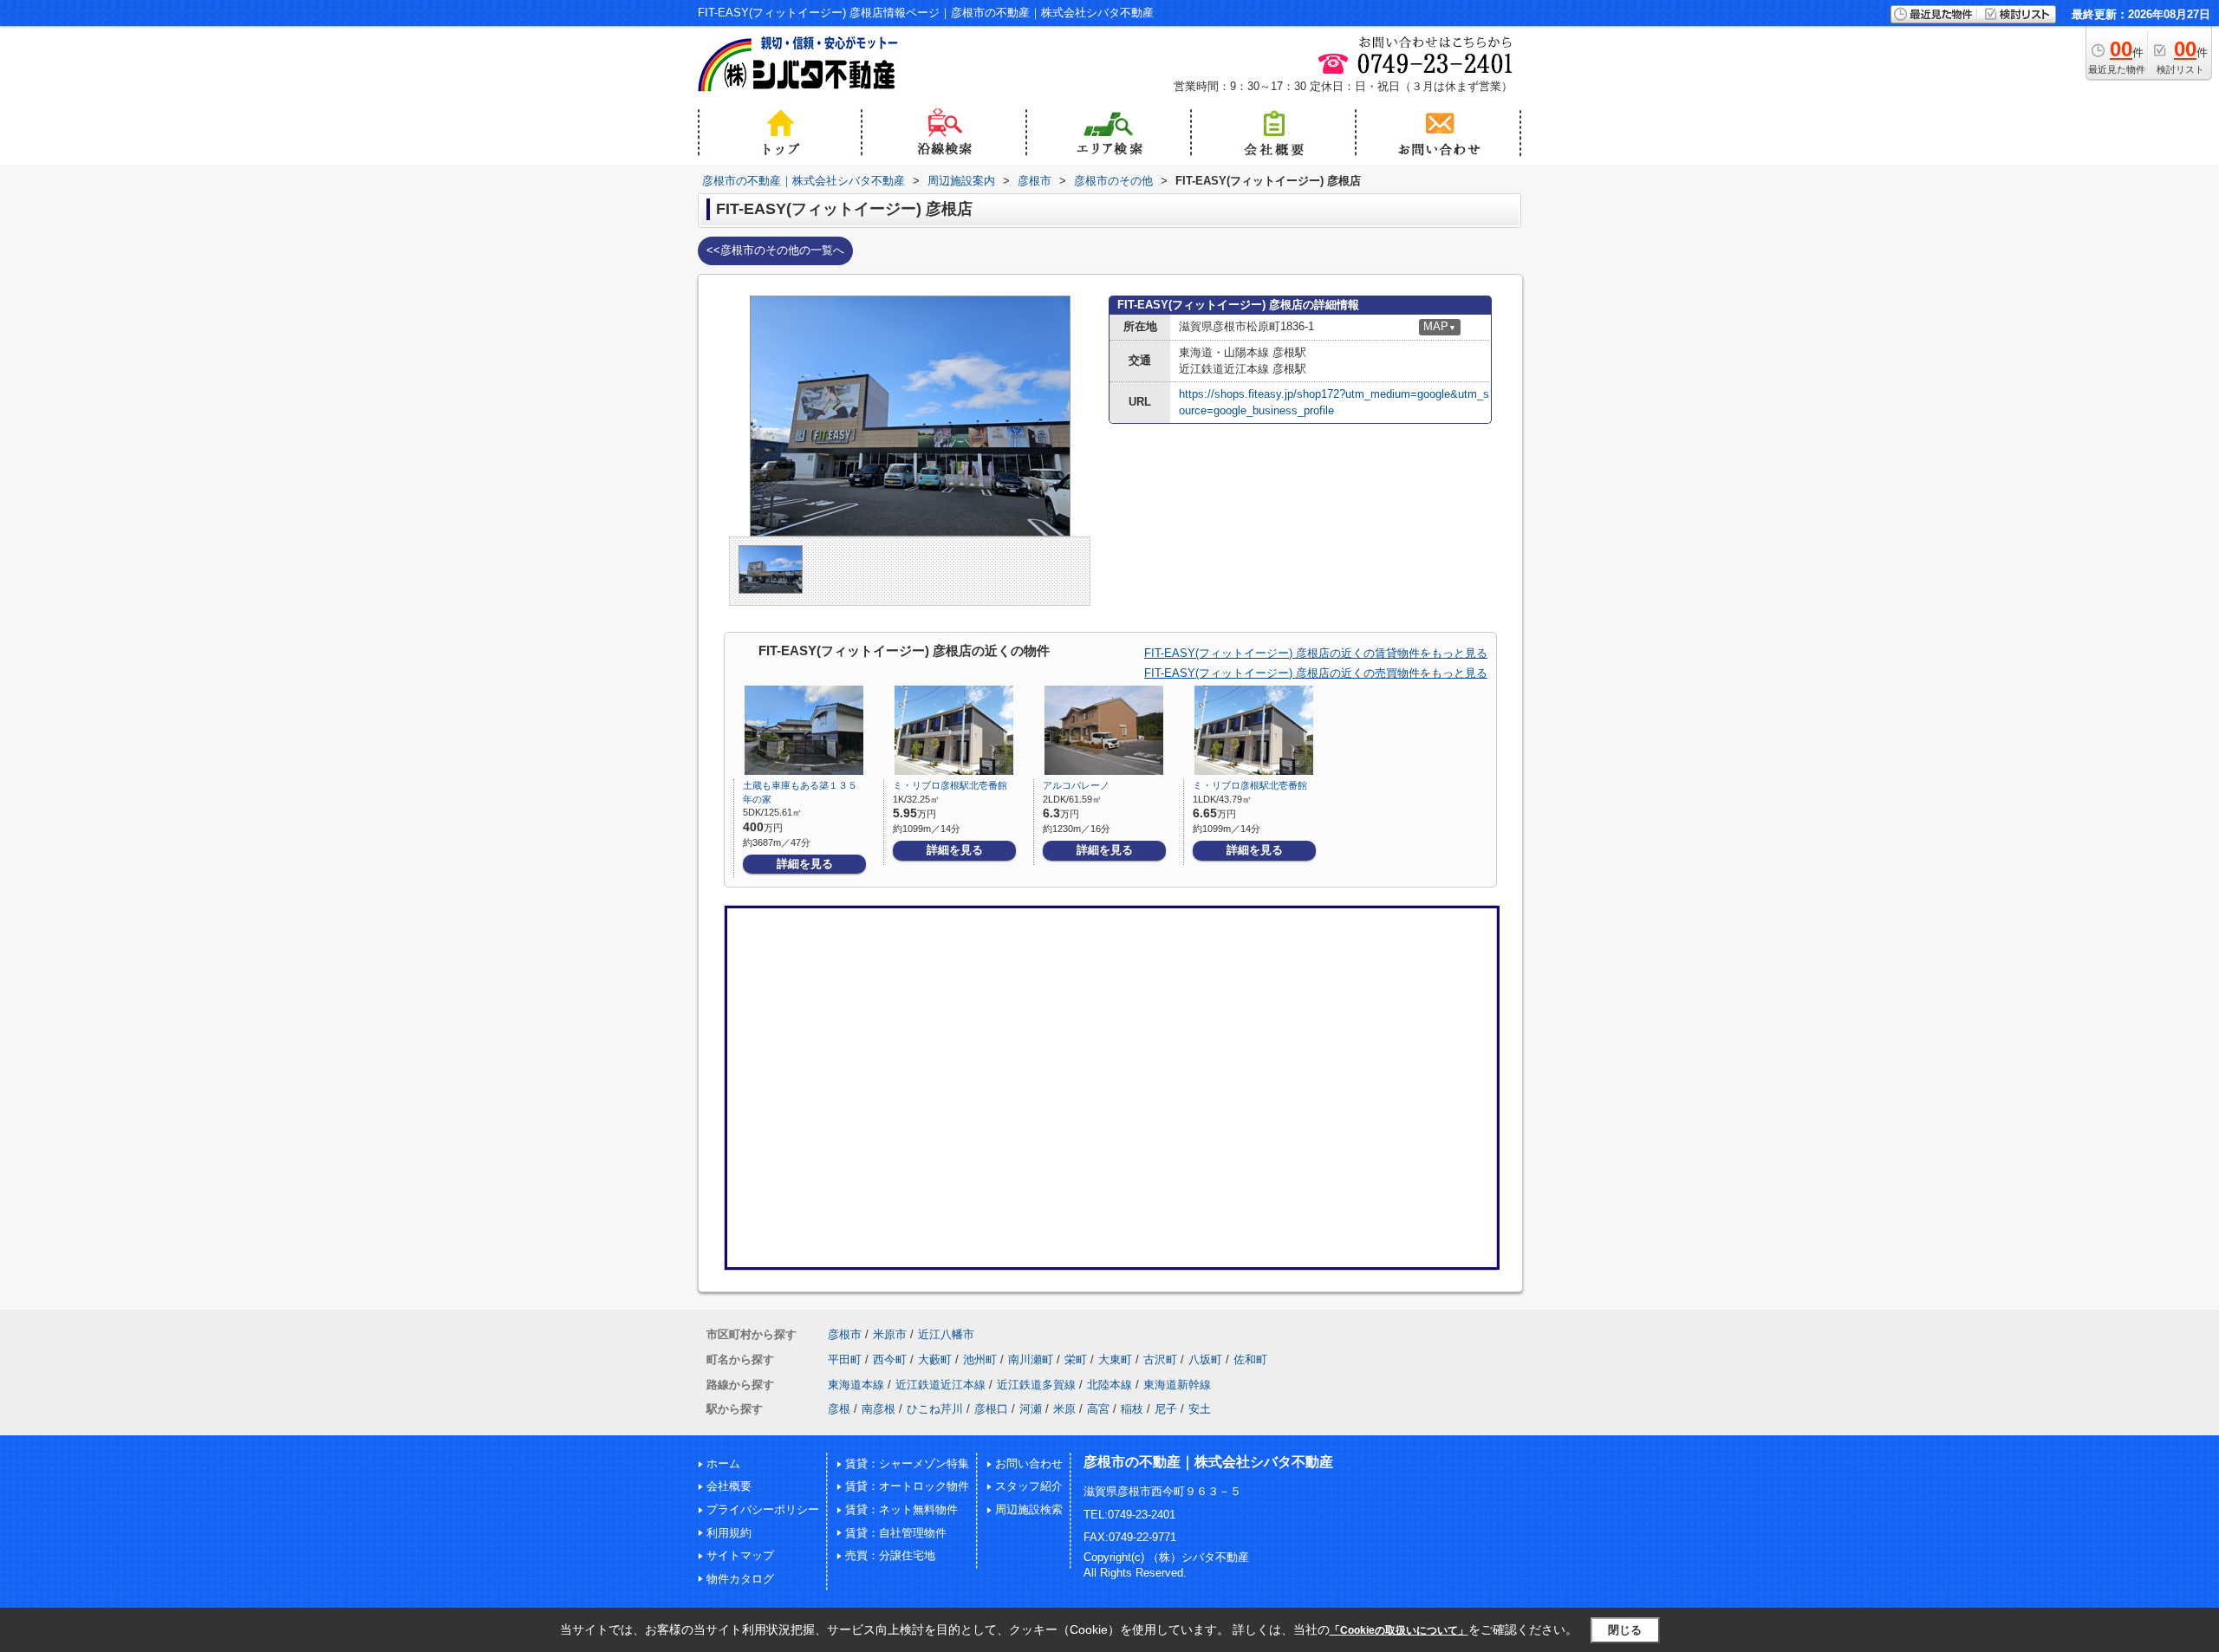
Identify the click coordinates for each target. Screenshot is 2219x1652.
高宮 (1098, 1409)
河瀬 (1031, 1409)
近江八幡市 (946, 1334)
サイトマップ (740, 1555)
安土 (1200, 1409)
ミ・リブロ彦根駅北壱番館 (950, 785)
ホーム (723, 1463)
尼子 (1166, 1409)
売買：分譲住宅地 (890, 1555)
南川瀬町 (1031, 1359)
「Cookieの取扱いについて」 (1399, 1630)
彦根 (839, 1409)
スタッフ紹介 (1029, 1486)
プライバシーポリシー (763, 1509)
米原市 (890, 1334)
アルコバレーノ (1076, 785)
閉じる (1625, 1630)
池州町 (980, 1359)
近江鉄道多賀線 (1036, 1385)
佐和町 (1250, 1359)
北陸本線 (1109, 1385)
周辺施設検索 (1029, 1509)
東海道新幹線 (1177, 1385)
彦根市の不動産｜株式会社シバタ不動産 (1208, 1462)
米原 (1064, 1409)
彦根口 (991, 1409)
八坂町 (1205, 1359)
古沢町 (1160, 1359)
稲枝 (1132, 1409)
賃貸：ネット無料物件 (901, 1509)
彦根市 (845, 1334)
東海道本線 (856, 1385)
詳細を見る (805, 864)
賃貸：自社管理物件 (896, 1533)
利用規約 (729, 1533)
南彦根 (878, 1409)
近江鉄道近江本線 (940, 1385)
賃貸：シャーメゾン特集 (907, 1463)
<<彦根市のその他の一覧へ (775, 250)
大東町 (1115, 1359)
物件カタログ (740, 1579)
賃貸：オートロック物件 (907, 1486)
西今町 (890, 1359)
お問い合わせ (1029, 1463)
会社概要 (729, 1486)
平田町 (845, 1359)
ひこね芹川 (935, 1409)
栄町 (1076, 1359)
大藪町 (935, 1359)
